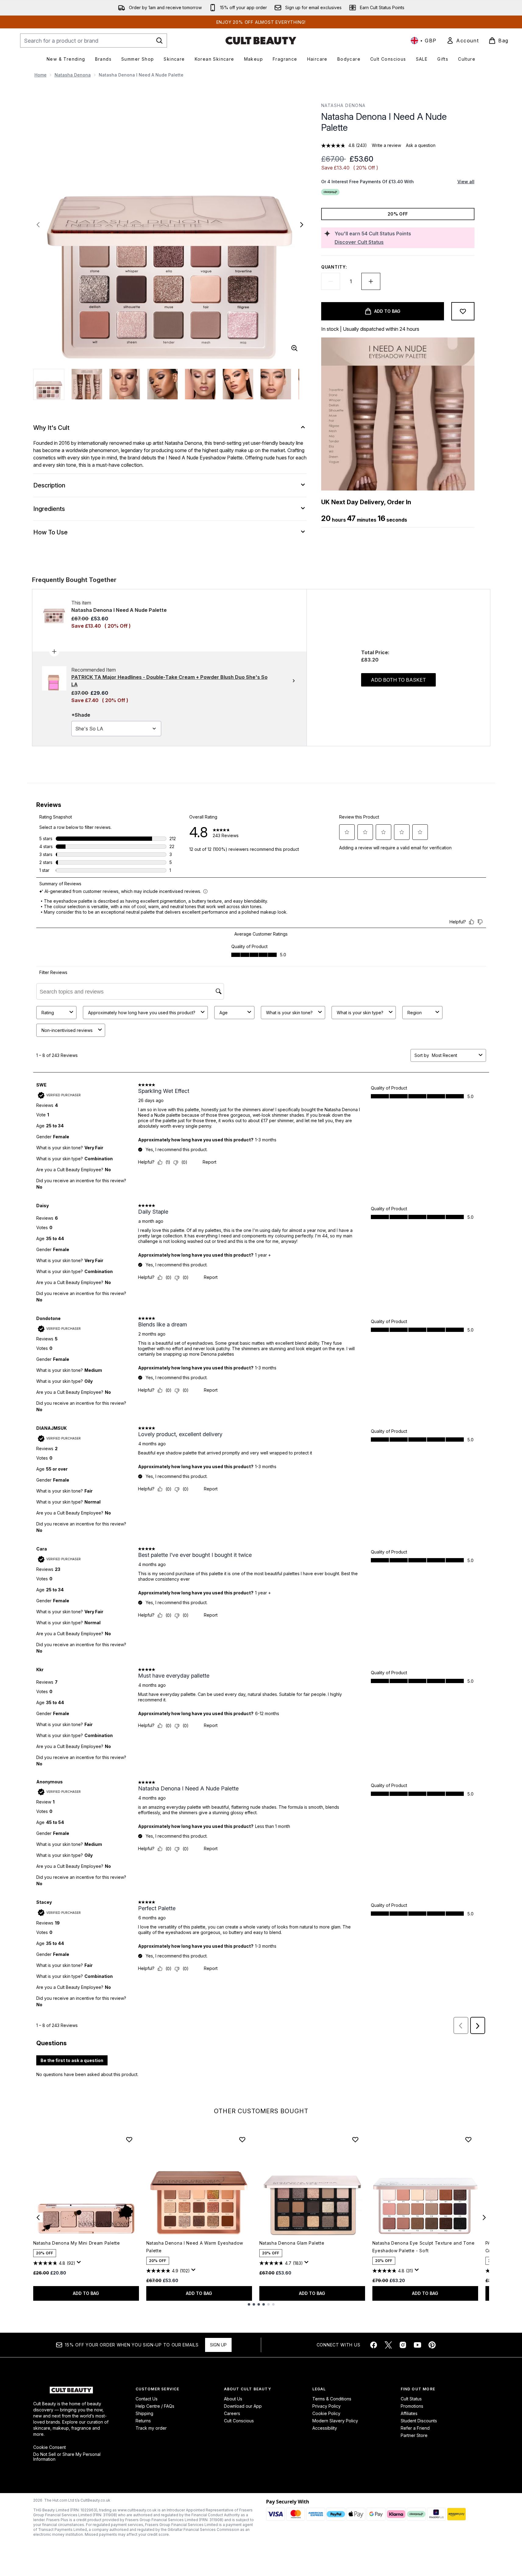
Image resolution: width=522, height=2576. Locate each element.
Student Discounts (419, 2421)
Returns (143, 2421)
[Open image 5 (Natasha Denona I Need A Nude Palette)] (200, 384)
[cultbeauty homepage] (261, 41)
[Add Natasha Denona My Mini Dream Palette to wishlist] (129, 2139)
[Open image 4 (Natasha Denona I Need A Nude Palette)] (162, 384)
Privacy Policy (327, 2406)
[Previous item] (38, 2217)
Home (41, 75)
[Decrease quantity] (331, 281)
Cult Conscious (239, 2421)
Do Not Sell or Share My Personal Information (67, 2457)
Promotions (412, 2406)
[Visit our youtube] (417, 2345)
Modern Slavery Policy (335, 2421)
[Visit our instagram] (403, 2345)
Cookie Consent (50, 2447)
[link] (463, 41)
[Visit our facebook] (374, 2345)
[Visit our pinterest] (432, 2345)
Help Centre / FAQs (155, 2406)
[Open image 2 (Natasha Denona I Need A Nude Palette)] (87, 384)
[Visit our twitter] (388, 2345)
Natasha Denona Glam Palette (292, 2243)
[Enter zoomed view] (294, 348)
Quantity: (334, 267)
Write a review (386, 145)
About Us (233, 2399)
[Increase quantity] (371, 281)
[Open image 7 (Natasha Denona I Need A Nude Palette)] (276, 384)
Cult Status (411, 2399)
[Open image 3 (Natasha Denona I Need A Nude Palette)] (125, 384)
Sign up (218, 2345)
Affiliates (409, 2413)
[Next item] (484, 2217)
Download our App (243, 2406)
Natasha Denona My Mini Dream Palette (77, 2243)
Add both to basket (398, 680)
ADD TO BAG (86, 2293)
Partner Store (414, 2435)
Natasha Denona (73, 75)
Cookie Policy (326, 2413)
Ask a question (421, 145)
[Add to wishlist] (463, 311)
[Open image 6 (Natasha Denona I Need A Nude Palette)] (238, 384)
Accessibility (325, 2428)
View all (466, 182)
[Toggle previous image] (38, 225)
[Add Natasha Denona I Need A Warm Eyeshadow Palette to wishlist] (242, 2139)
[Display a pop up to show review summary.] (80, 2264)
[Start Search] (159, 41)
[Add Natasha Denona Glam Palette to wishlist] (355, 2139)
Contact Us (147, 2399)
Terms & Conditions (332, 2399)
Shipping (144, 2413)
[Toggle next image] (302, 225)
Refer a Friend (415, 2428)
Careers (232, 2413)
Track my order (151, 2428)
